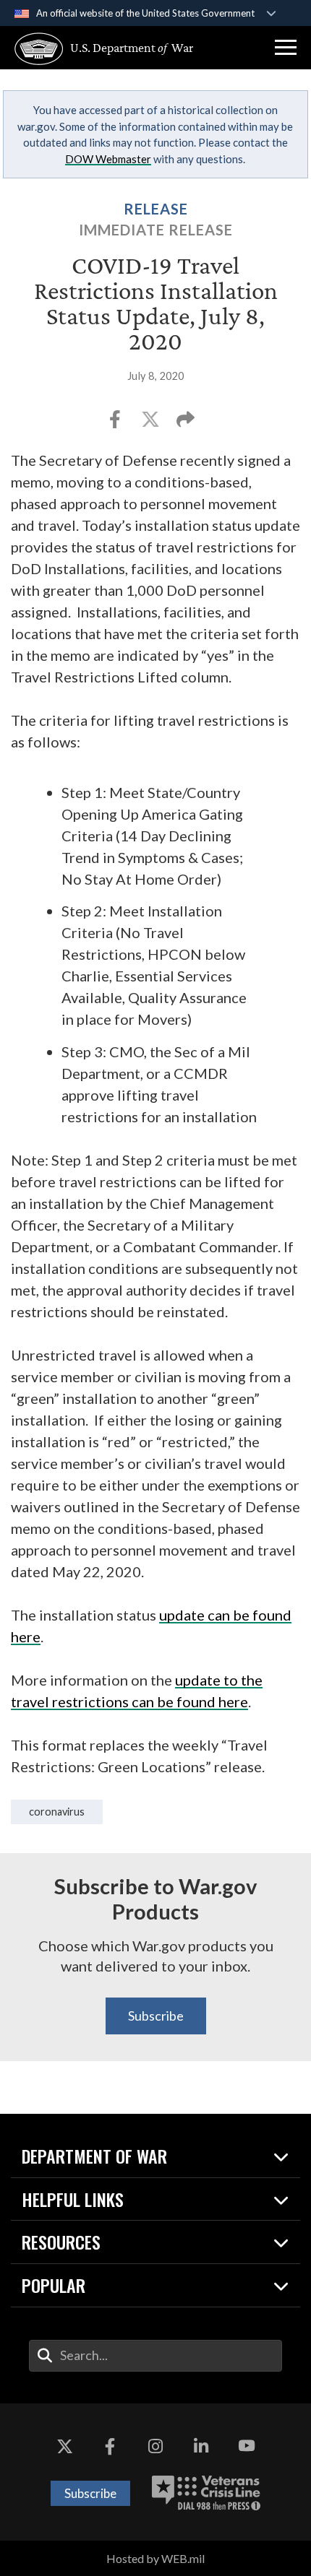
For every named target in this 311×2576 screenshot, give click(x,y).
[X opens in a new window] (64, 2447)
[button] (286, 48)
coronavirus (57, 1812)
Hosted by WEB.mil (155, 2558)
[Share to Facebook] (116, 424)
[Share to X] (152, 424)
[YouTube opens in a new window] (247, 2447)
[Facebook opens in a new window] (110, 2447)
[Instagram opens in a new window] (155, 2447)
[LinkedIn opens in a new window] (201, 2447)
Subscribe (156, 2016)
